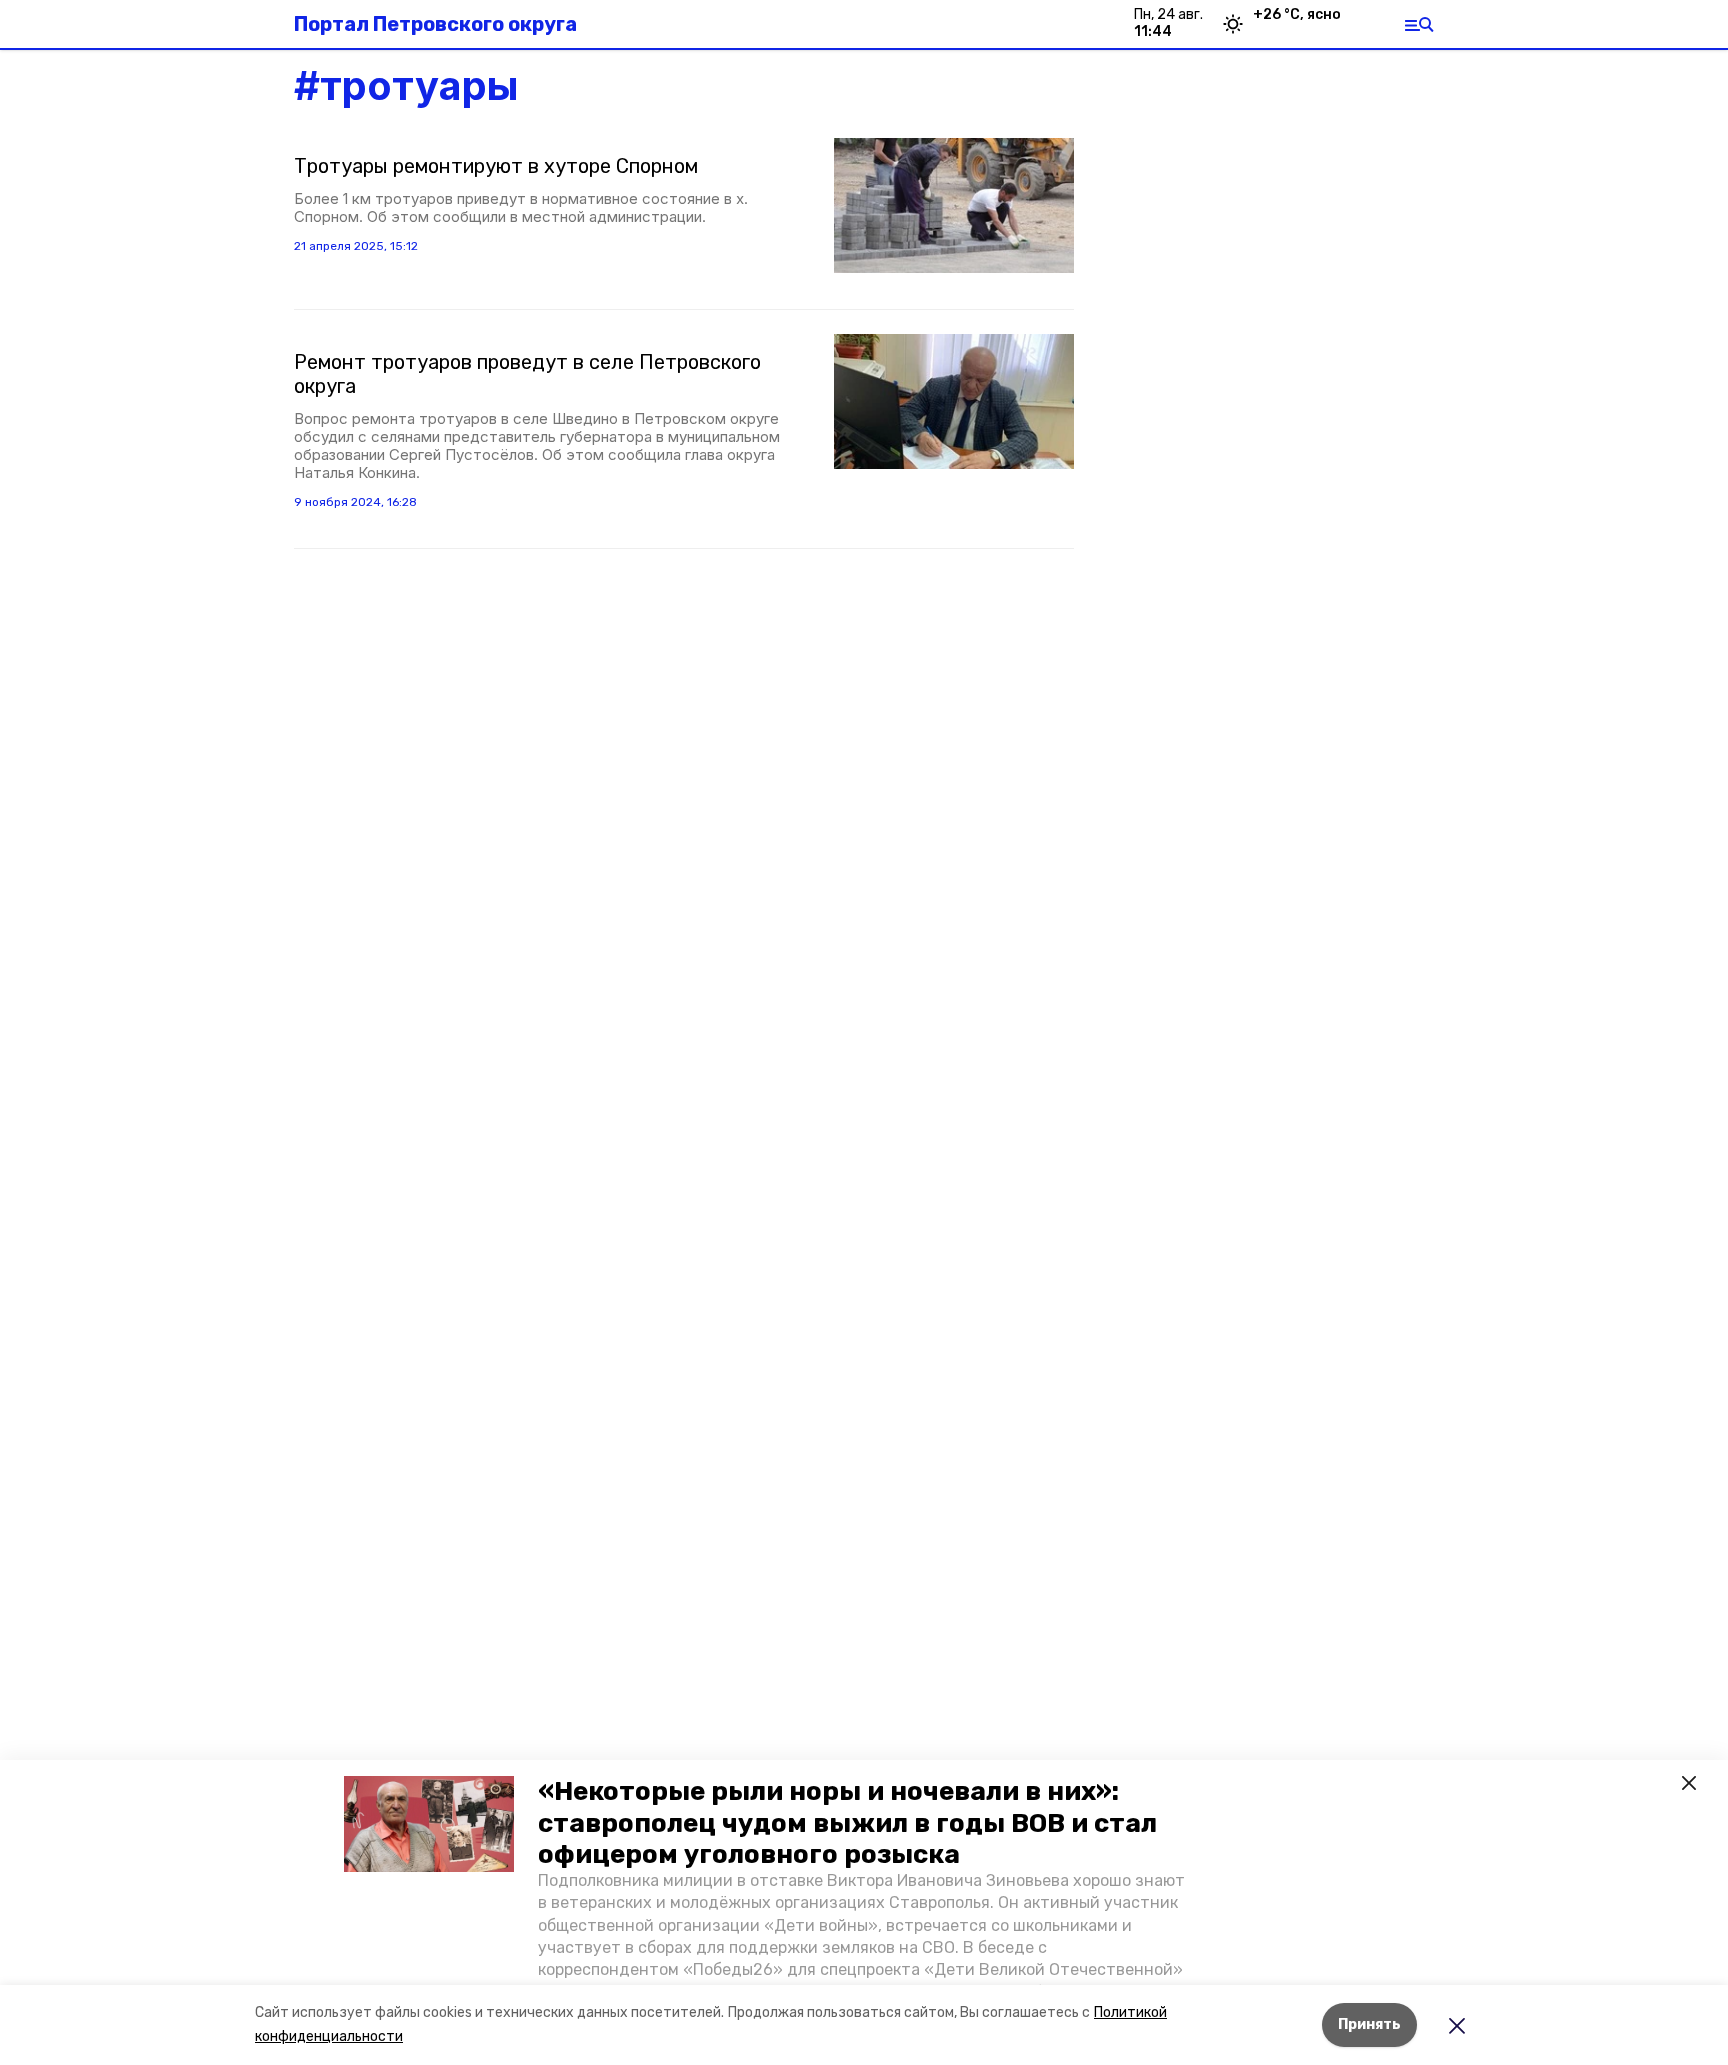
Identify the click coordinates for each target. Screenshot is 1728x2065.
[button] (429, 1824)
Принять (1369, 2024)
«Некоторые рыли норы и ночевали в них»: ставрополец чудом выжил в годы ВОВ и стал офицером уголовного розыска (847, 1822)
